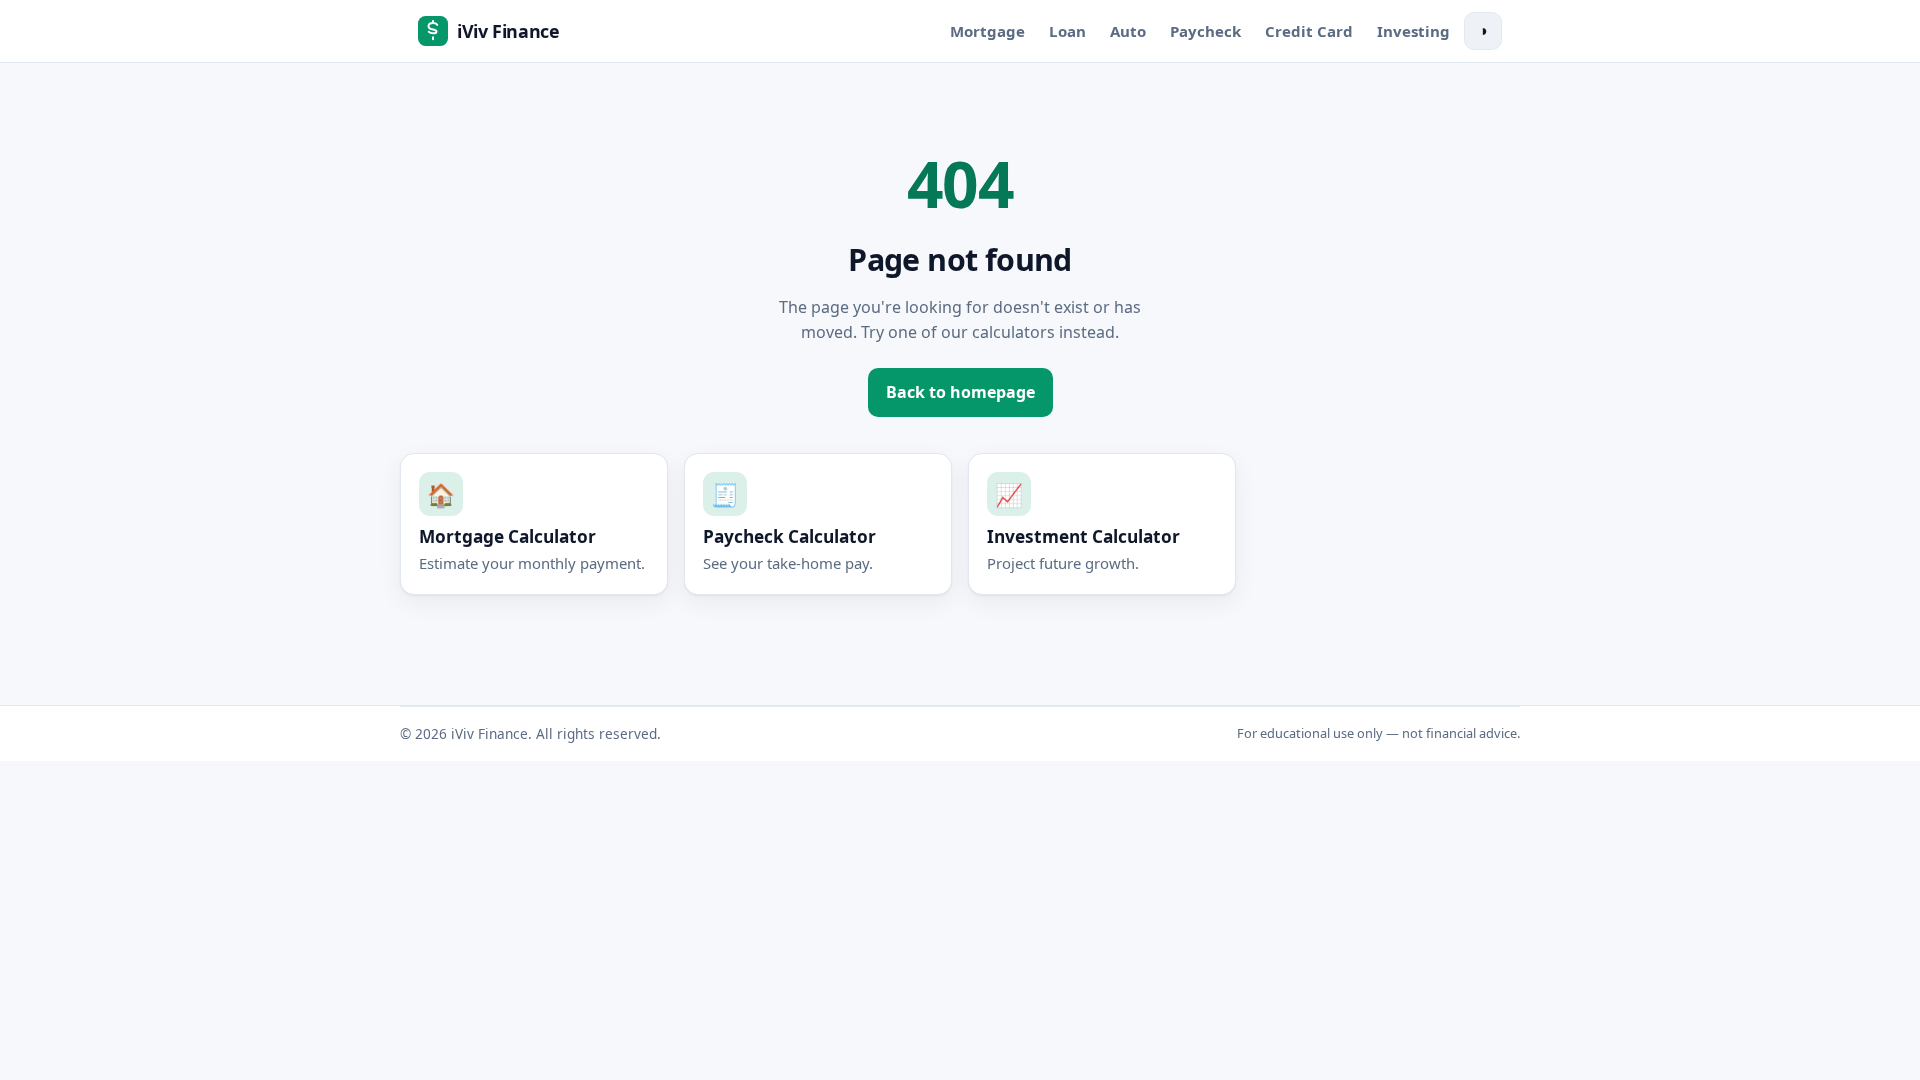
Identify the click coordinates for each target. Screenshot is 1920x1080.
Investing (1413, 31)
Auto (1128, 31)
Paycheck (1205, 31)
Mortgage (987, 31)
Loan (1067, 31)
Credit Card (1309, 31)
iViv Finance (508, 31)
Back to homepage (960, 392)
